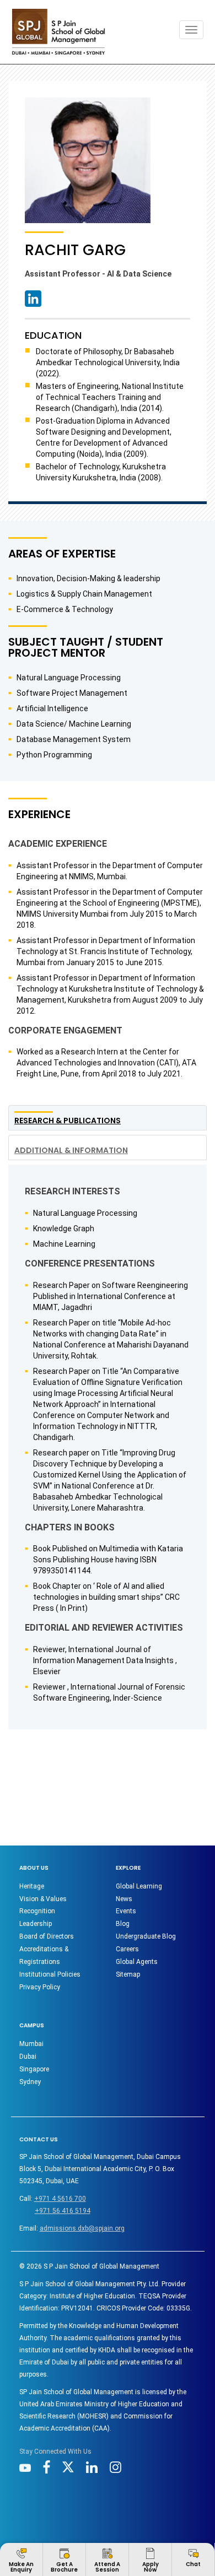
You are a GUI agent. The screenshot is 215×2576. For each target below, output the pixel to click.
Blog (123, 1924)
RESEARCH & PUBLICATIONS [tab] (68, 1121)
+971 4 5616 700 (60, 2199)
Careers (127, 1949)
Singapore (34, 2069)
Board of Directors (47, 1936)
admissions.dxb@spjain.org (82, 2228)
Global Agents (137, 1962)
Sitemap (128, 1974)
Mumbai (31, 2044)
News (124, 1899)
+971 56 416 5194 (63, 2211)
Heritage (32, 1886)
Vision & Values (43, 1899)
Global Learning (139, 1886)
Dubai (28, 2057)
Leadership (36, 1924)
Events (126, 1911)
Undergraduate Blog (146, 1936)
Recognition (37, 1911)
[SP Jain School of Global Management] (58, 32)
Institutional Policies (50, 1974)
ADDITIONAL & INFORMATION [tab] (71, 1150)
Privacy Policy (40, 1987)
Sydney (30, 2082)
